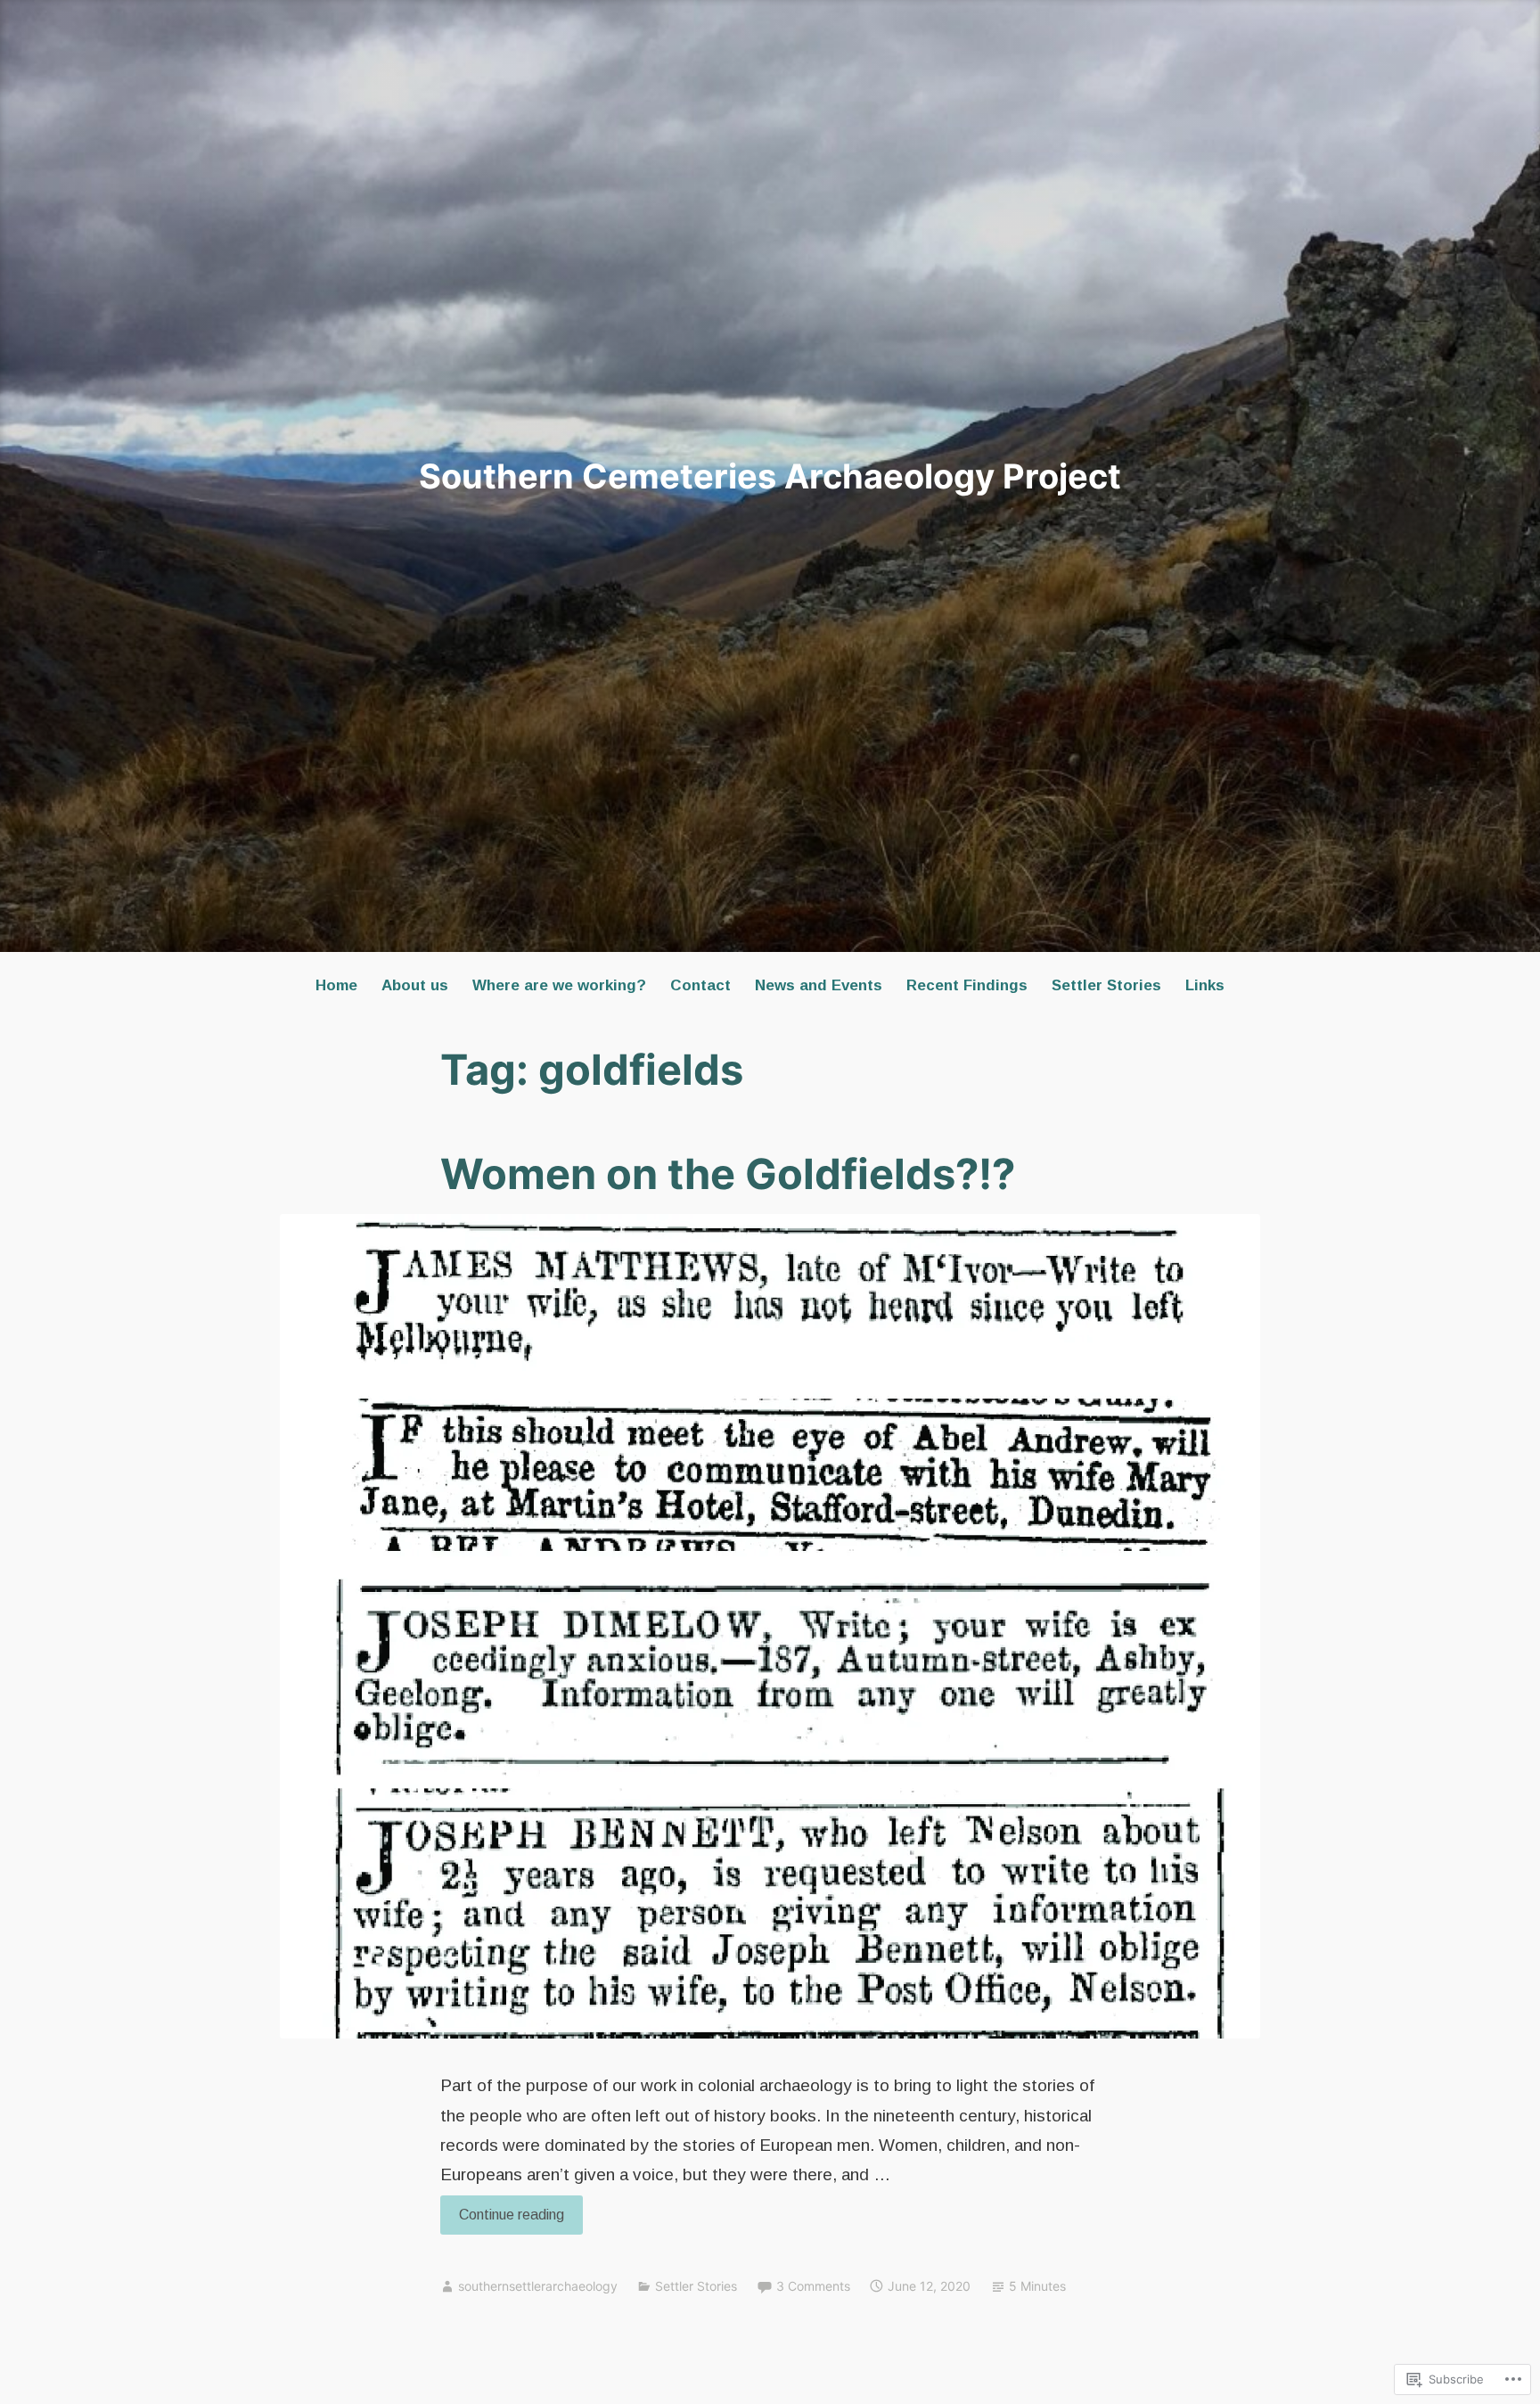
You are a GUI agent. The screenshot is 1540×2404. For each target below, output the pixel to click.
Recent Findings (967, 985)
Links (1205, 985)
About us (415, 985)
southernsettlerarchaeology (538, 2286)
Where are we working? (559, 985)
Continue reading (502, 2220)
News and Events (819, 985)
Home (336, 985)
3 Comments (813, 2286)
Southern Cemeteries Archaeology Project (770, 476)
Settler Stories (1106, 985)
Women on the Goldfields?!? (728, 1173)
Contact (700, 985)
